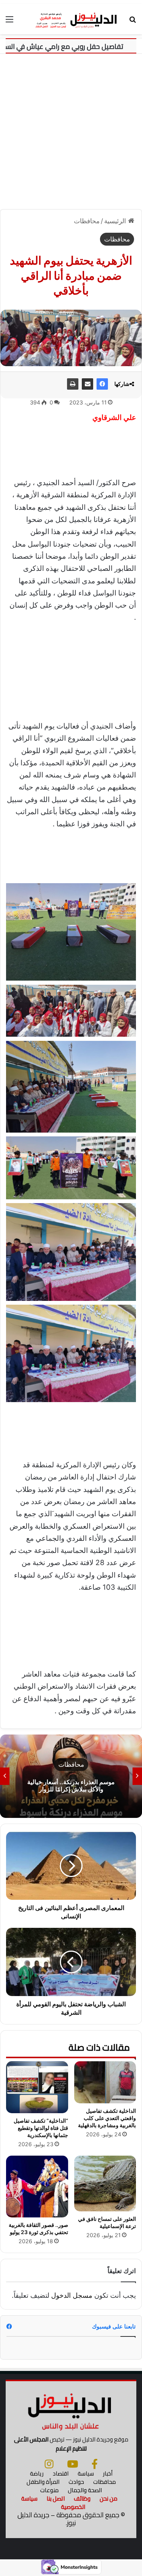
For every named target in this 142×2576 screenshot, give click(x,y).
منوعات (49, 2490)
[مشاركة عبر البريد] (87, 384)
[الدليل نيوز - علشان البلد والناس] (71, 19)
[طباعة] (73, 384)
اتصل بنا (56, 2498)
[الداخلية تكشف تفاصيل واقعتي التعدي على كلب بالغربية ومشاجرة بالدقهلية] (105, 2082)
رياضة (37, 2473)
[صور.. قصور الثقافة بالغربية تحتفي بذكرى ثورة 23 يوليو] (37, 2187)
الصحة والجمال (85, 2490)
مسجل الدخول (72, 2295)
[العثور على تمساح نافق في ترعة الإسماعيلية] (105, 2183)
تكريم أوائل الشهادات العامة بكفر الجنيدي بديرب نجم (71, 1785)
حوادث (76, 2482)
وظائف (82, 2498)
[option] (71, 1776)
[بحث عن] (133, 22)
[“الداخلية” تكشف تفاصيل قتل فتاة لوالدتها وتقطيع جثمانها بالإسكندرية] (37, 2087)
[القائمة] (9, 22)
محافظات (87, 221)
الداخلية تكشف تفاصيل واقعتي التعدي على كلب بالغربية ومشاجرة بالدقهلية (107, 2118)
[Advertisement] (71, 129)
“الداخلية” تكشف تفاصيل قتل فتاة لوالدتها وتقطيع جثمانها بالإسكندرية (41, 2128)
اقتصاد (61, 2473)
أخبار (108, 2473)
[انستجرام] (49, 2464)
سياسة (86, 2473)
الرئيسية (116, 221)
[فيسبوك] (102, 384)
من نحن (108, 2498)
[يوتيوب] (73, 2464)
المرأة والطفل (43, 2482)
